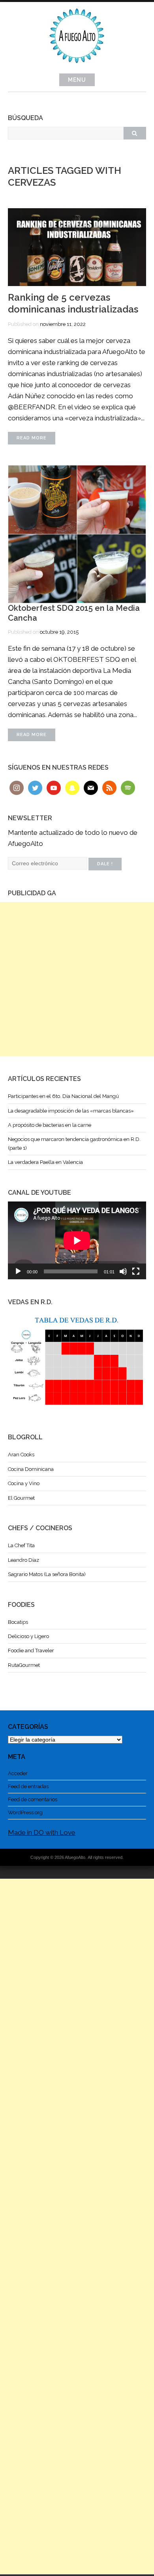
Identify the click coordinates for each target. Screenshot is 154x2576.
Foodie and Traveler (31, 1650)
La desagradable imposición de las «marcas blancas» (71, 1111)
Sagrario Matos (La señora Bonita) (47, 1574)
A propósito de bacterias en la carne (50, 1125)
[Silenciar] (123, 1271)
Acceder (18, 1773)
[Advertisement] (77, 979)
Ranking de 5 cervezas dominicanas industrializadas (73, 303)
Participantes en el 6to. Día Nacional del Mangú (63, 1096)
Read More (32, 438)
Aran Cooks (21, 1455)
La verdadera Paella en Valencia (45, 1162)
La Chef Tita (21, 1545)
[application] (77, 1240)
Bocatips (18, 1622)
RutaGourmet (24, 1665)
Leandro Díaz (23, 1560)
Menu (77, 80)
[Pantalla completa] (136, 1271)
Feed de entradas (28, 1786)
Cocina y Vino (24, 1483)
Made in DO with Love (42, 1832)
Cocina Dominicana (31, 1469)
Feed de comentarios (33, 1799)
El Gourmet (21, 1498)
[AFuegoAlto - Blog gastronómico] (77, 67)
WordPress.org (25, 1812)
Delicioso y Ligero (28, 1636)
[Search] (135, 133)
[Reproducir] (18, 1271)
